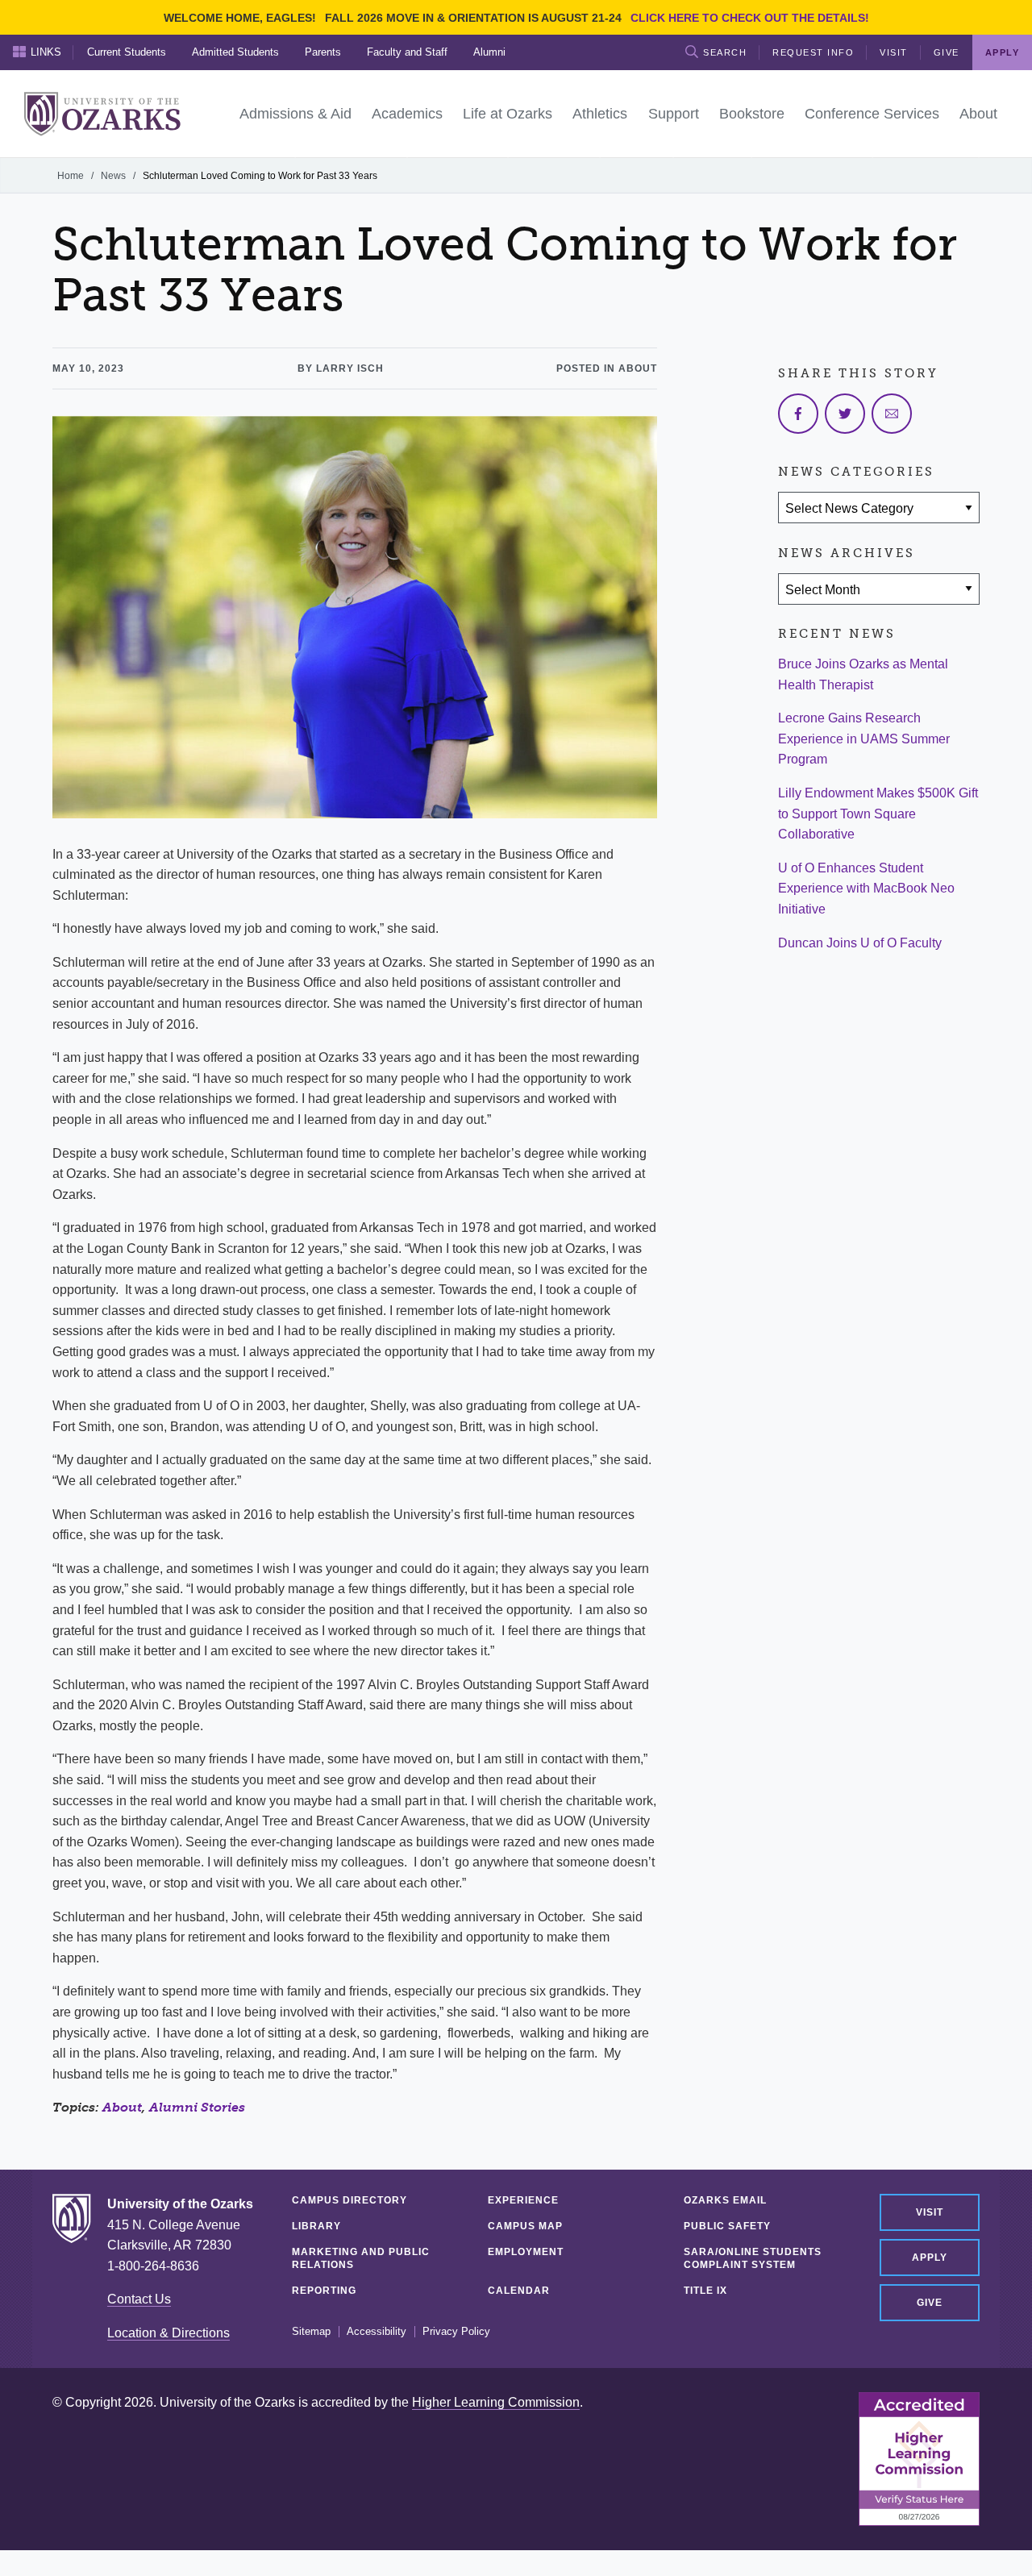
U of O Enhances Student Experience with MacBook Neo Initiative (866, 888)
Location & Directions (169, 2333)
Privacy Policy (456, 2332)
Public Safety (727, 2226)
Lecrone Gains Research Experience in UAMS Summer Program (864, 739)
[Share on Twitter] (845, 414)
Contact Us (139, 2299)
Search (725, 52)
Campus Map (525, 2226)
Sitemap (311, 2332)
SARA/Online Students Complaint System (753, 2258)
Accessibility (377, 2332)
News (113, 176)
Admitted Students (235, 52)
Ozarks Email (725, 2200)
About (122, 2107)
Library (316, 2226)
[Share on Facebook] (798, 414)
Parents (323, 52)
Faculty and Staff (407, 52)
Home (71, 176)
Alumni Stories (197, 2107)
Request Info (813, 52)
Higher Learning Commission (496, 2402)
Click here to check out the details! (750, 18)
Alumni (489, 52)
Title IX (705, 2291)
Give (947, 52)
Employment (526, 2252)
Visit (894, 52)
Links (46, 52)
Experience (523, 2200)
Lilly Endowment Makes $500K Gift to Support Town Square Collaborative (878, 814)
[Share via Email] (892, 414)
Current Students (127, 52)
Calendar (519, 2291)
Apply (930, 2258)
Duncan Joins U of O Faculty (860, 943)
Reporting (324, 2291)
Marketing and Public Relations (361, 2258)
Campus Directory (350, 2200)
